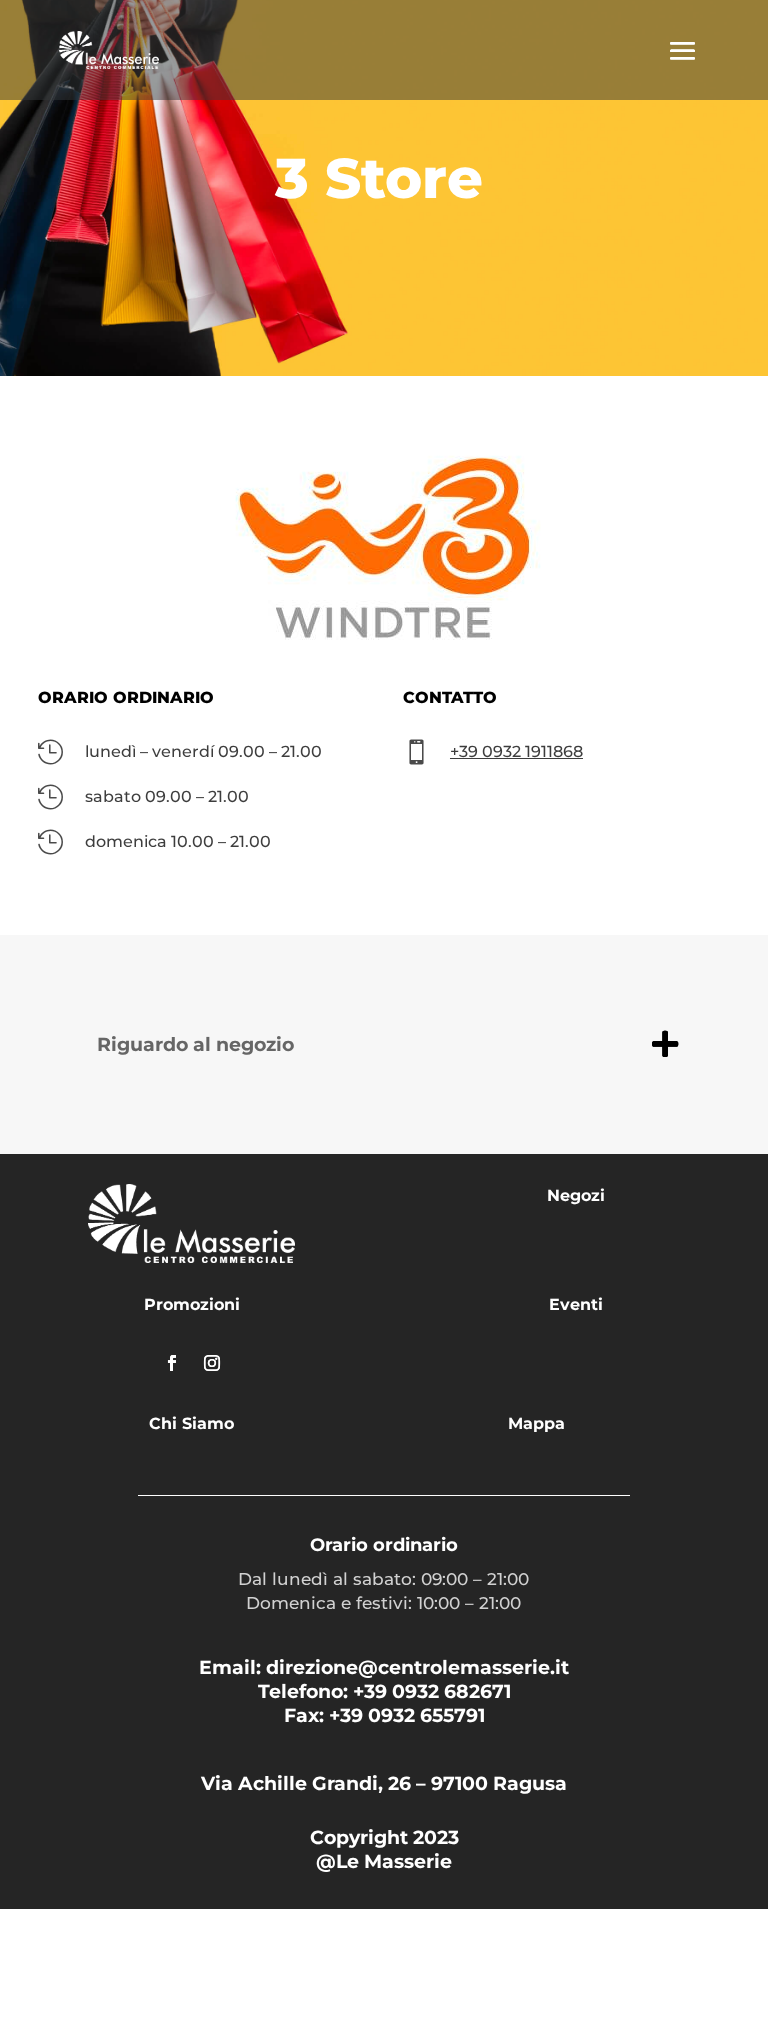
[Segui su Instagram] (212, 1363)
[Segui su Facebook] (172, 1363)
